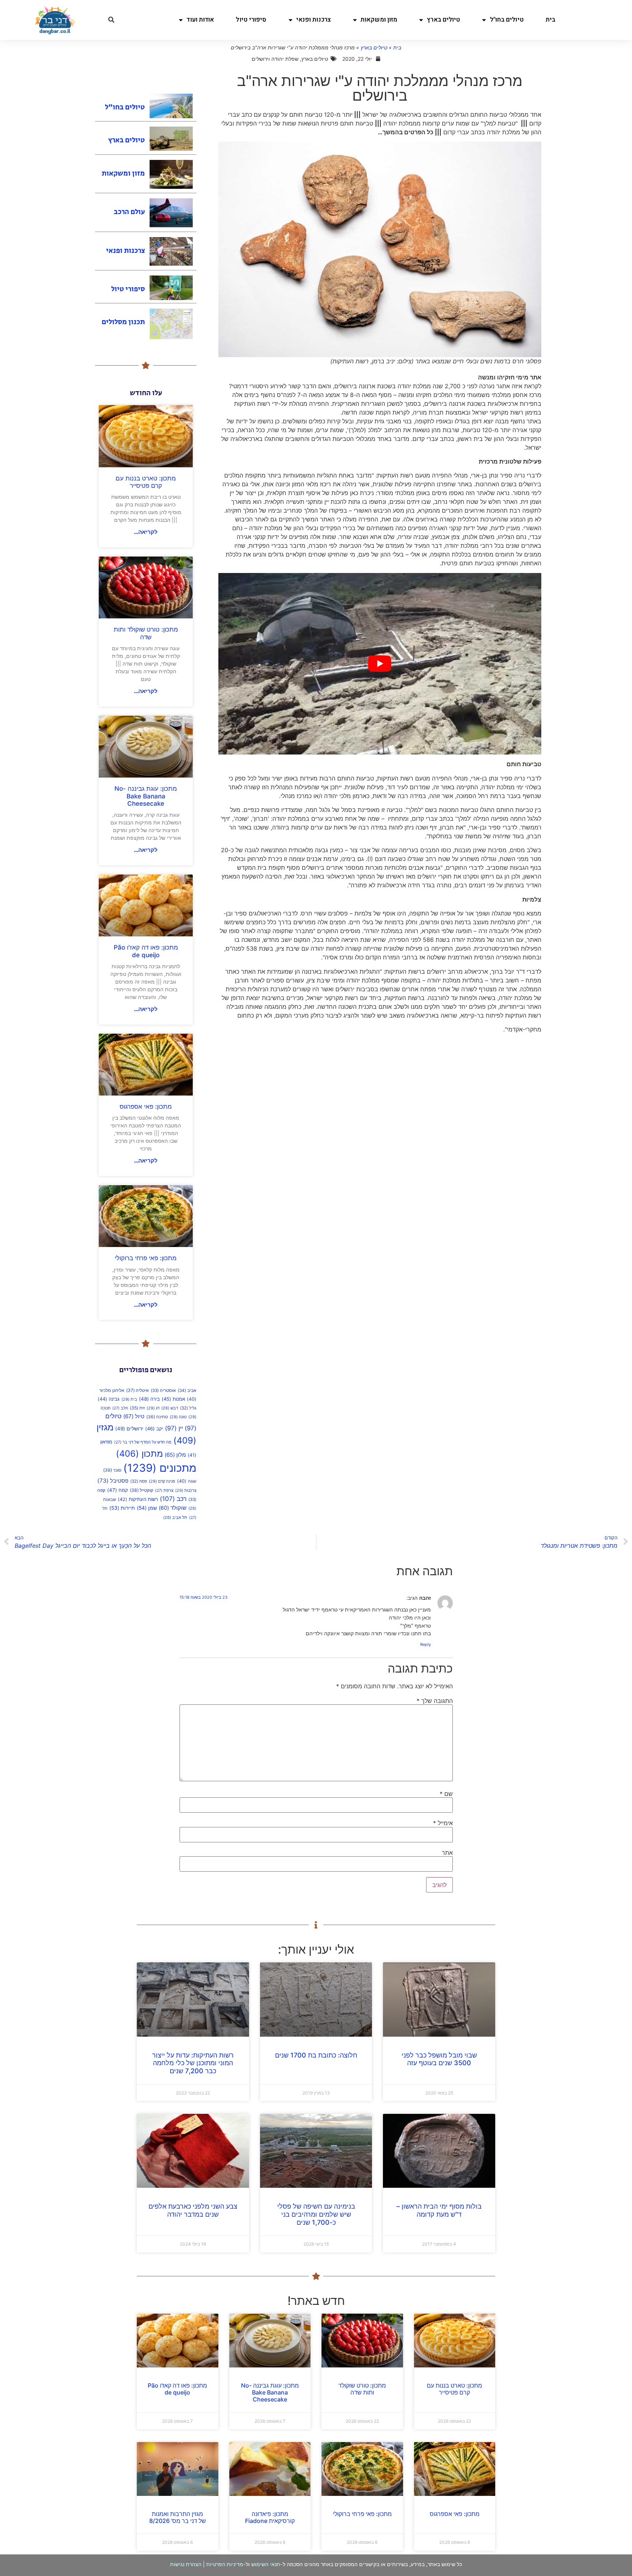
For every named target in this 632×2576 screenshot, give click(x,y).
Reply (426, 1644)
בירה (149, 1399)
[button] (111, 20)
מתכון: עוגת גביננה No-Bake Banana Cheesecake (146, 796)
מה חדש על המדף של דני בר (143, 1442)
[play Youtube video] (380, 664)
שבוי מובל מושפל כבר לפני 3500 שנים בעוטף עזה (439, 2059)
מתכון (139, 1454)
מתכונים (160, 1468)
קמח (118, 1490)
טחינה (157, 1417)
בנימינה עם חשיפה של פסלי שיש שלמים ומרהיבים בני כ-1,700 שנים (316, 2214)
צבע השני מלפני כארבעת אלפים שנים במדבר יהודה (193, 2210)
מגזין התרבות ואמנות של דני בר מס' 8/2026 (178, 2517)
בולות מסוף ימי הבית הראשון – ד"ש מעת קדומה (439, 2210)
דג (153, 1408)
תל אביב (175, 1518)
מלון (175, 1455)
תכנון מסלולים (123, 322)
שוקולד (173, 1508)
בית (550, 20)
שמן (147, 1508)
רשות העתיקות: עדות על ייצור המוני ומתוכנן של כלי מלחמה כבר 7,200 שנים (193, 2063)
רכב (173, 1499)
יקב (154, 1429)
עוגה (187, 1481)
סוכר (112, 1470)
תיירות (122, 1508)
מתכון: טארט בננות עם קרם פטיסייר (146, 482)
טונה (178, 1417)
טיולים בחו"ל (507, 20)
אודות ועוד (200, 20)
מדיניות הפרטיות (225, 2564)
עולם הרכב (129, 212)
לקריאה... (146, 532)
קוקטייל (142, 1490)
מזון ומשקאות (379, 20)
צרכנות (186, 1490)
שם (446, 1794)
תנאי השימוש (266, 2564)
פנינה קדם (162, 1481)
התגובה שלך (435, 1701)
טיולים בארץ (443, 20)
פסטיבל (113, 1481)
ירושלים (129, 1429)
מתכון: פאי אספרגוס (146, 1107)
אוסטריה (163, 1390)
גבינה (109, 1399)
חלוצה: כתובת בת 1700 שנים (316, 2055)
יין (174, 1428)
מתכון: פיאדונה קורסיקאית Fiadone (270, 2517)
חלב (120, 1408)
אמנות (173, 1399)
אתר (447, 1853)
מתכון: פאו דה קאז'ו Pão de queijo (146, 951)
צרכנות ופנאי (314, 20)
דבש (170, 1408)
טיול (134, 1416)
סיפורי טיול (251, 20)
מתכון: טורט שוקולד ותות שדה (146, 633)
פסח (139, 1481)
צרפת (164, 1491)
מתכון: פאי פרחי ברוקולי (146, 1258)
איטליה (138, 1390)
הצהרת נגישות (186, 2564)
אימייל (443, 1823)
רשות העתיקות (138, 1499)
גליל (188, 1408)
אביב (187, 1390)
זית (137, 1408)
